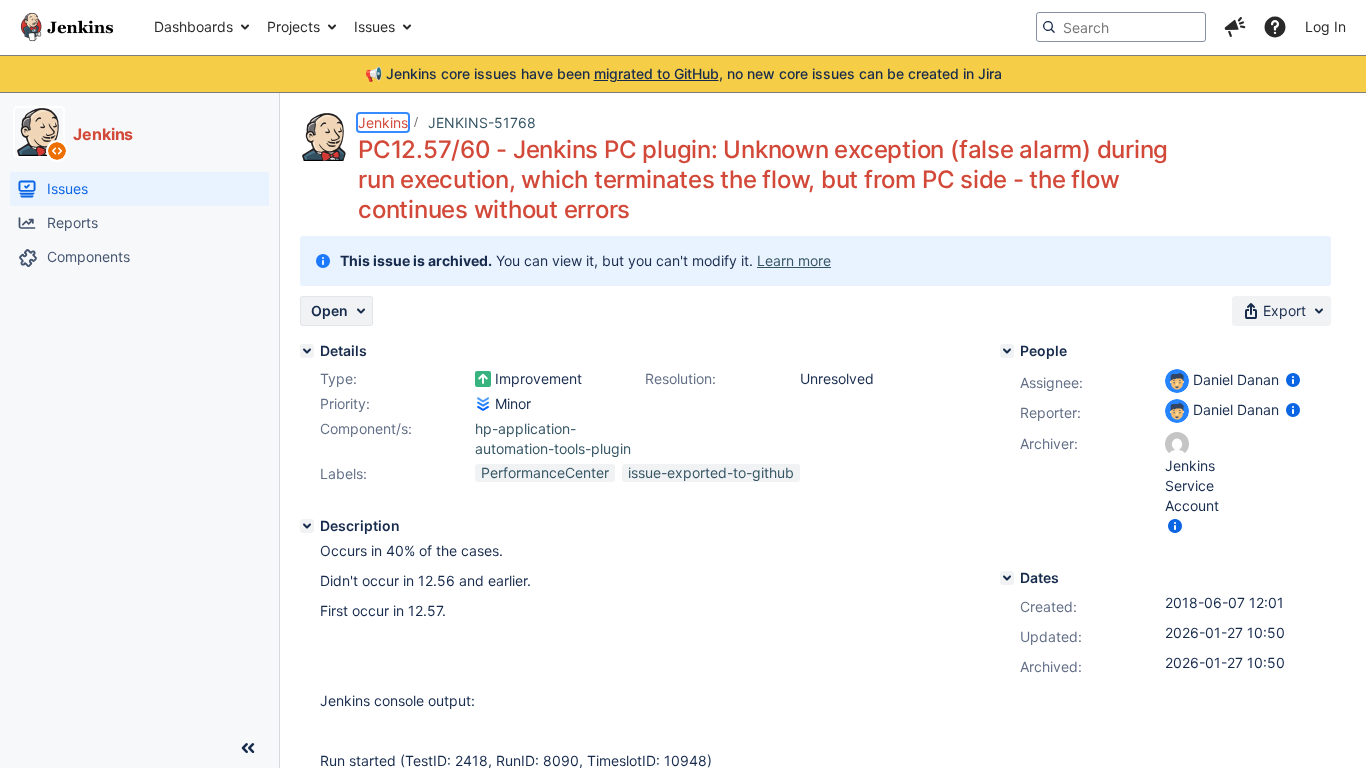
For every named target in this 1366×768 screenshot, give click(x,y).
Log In (1325, 26)
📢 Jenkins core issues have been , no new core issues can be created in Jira (683, 73)
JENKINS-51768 (482, 122)
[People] (1007, 351)
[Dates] (1007, 578)
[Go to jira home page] (67, 27)
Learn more (794, 260)
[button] (1235, 27)
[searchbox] (1121, 27)
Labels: (343, 473)
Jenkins (383, 122)
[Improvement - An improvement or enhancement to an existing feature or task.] (483, 379)
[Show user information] (1293, 379)
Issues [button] (374, 26)
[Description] (307, 526)
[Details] (307, 351)
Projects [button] (293, 26)
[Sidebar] (248, 748)
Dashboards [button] (193, 26)
